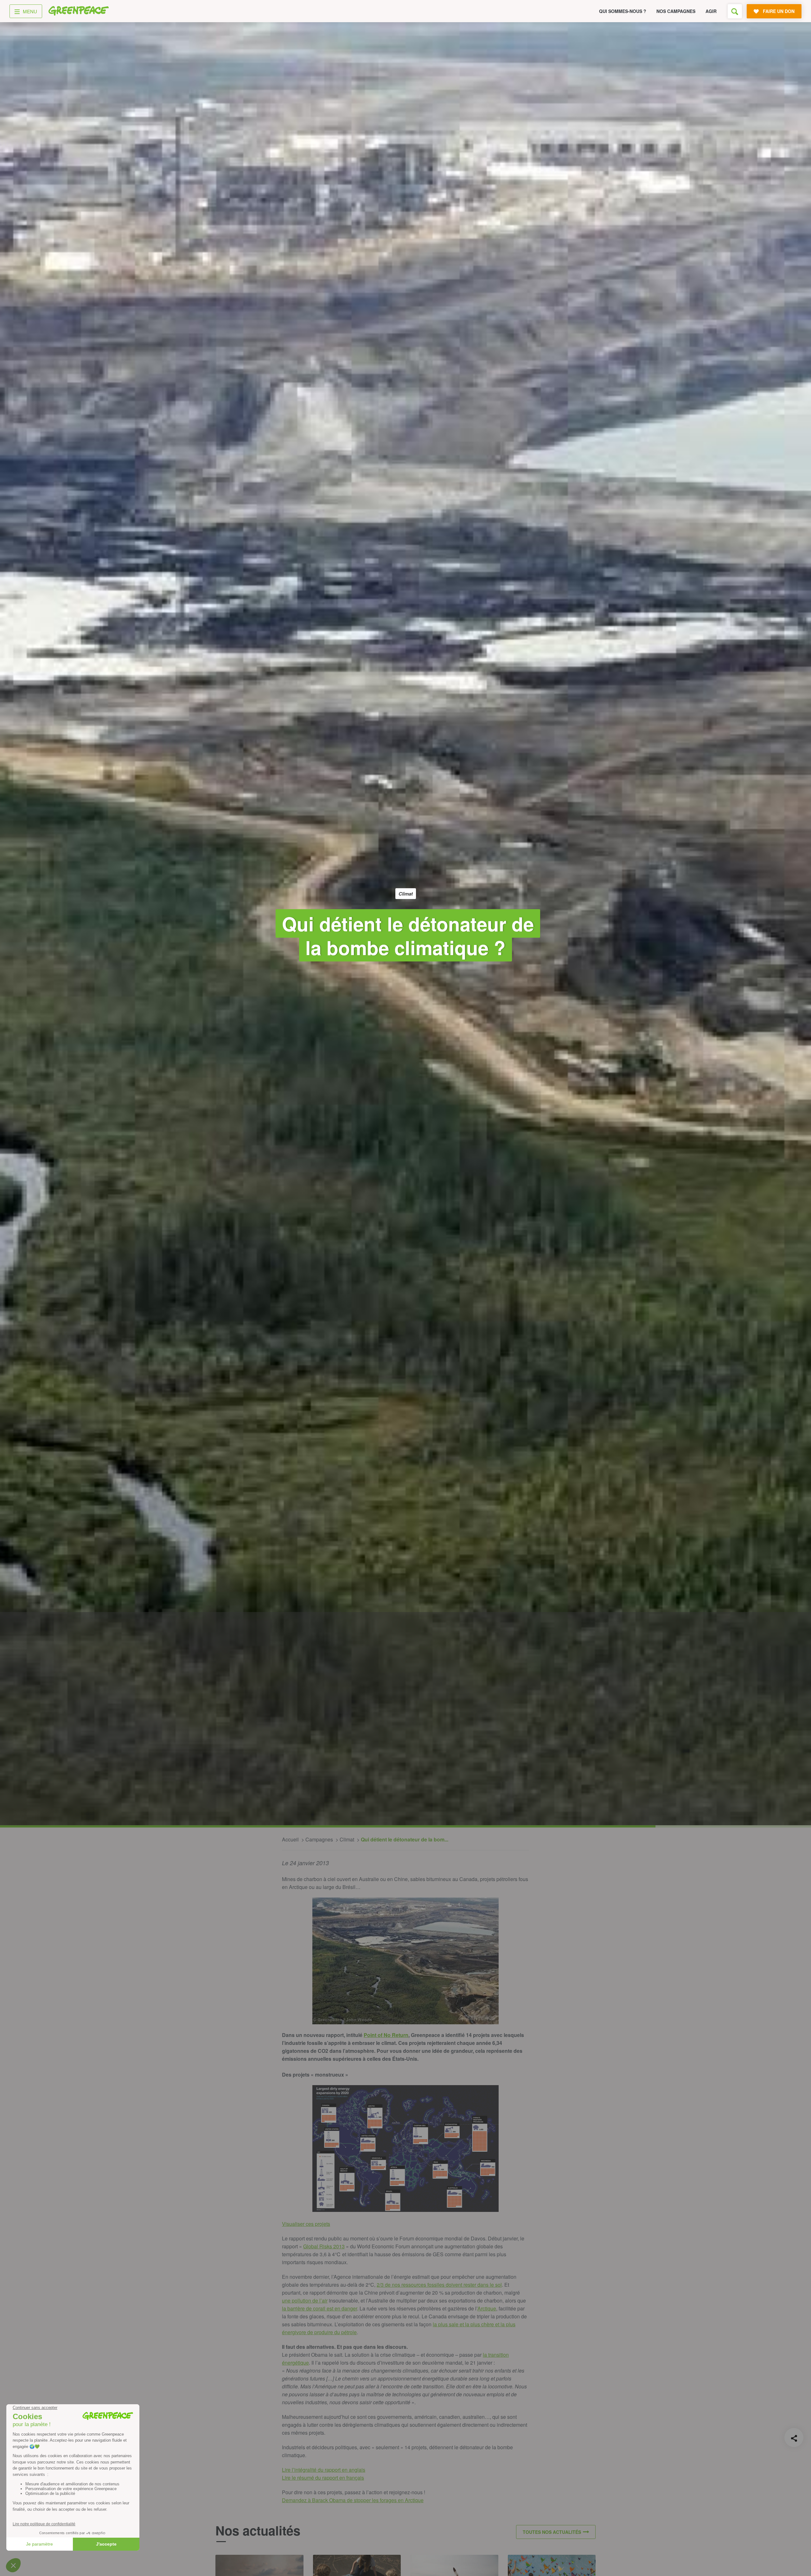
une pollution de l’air (305, 2300)
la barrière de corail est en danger (319, 2308)
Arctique (487, 2308)
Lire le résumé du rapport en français (323, 2478)
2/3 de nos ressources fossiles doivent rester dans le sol (439, 2285)
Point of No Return (386, 2035)
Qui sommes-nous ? (623, 11)
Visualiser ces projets (306, 2224)
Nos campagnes (676, 11)
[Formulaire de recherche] (735, 11)
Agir (711, 11)
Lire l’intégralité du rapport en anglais (324, 2470)
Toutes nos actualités (552, 2532)
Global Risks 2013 (324, 2246)
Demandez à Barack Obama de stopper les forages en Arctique (353, 2500)
